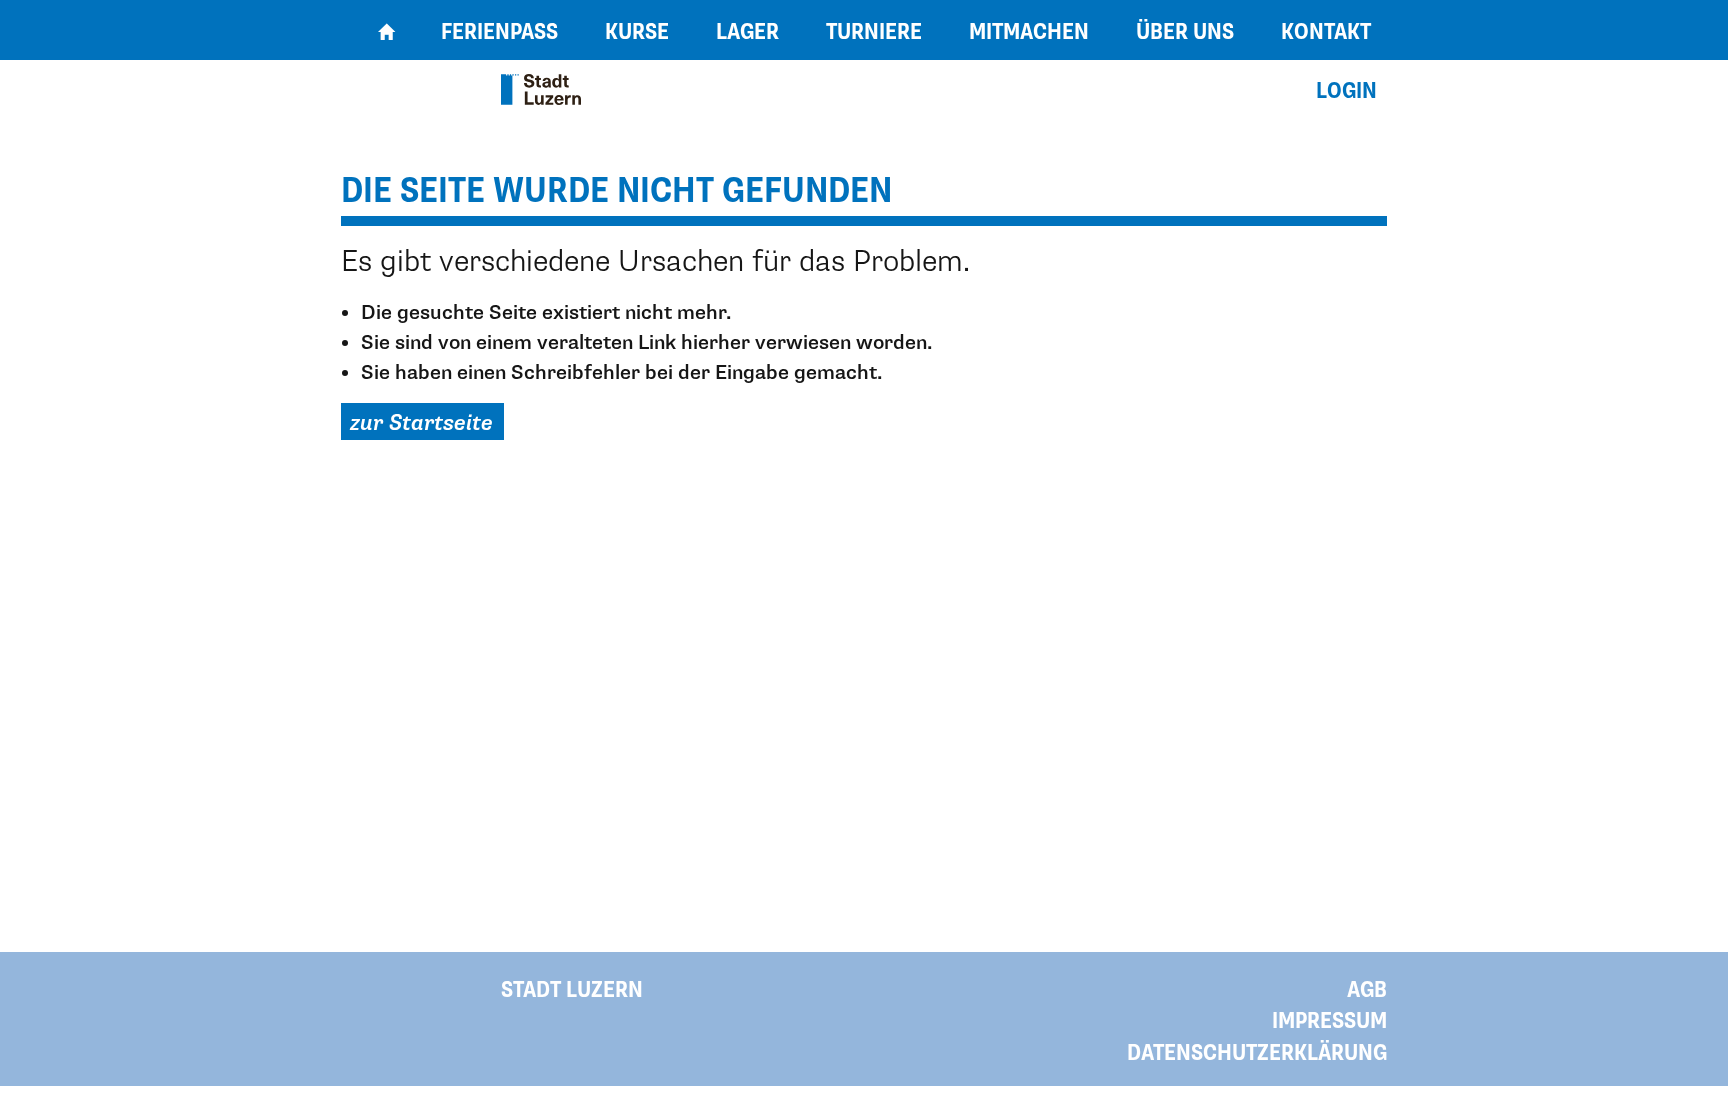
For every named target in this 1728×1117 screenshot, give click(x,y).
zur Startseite (421, 423)
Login (1346, 91)
